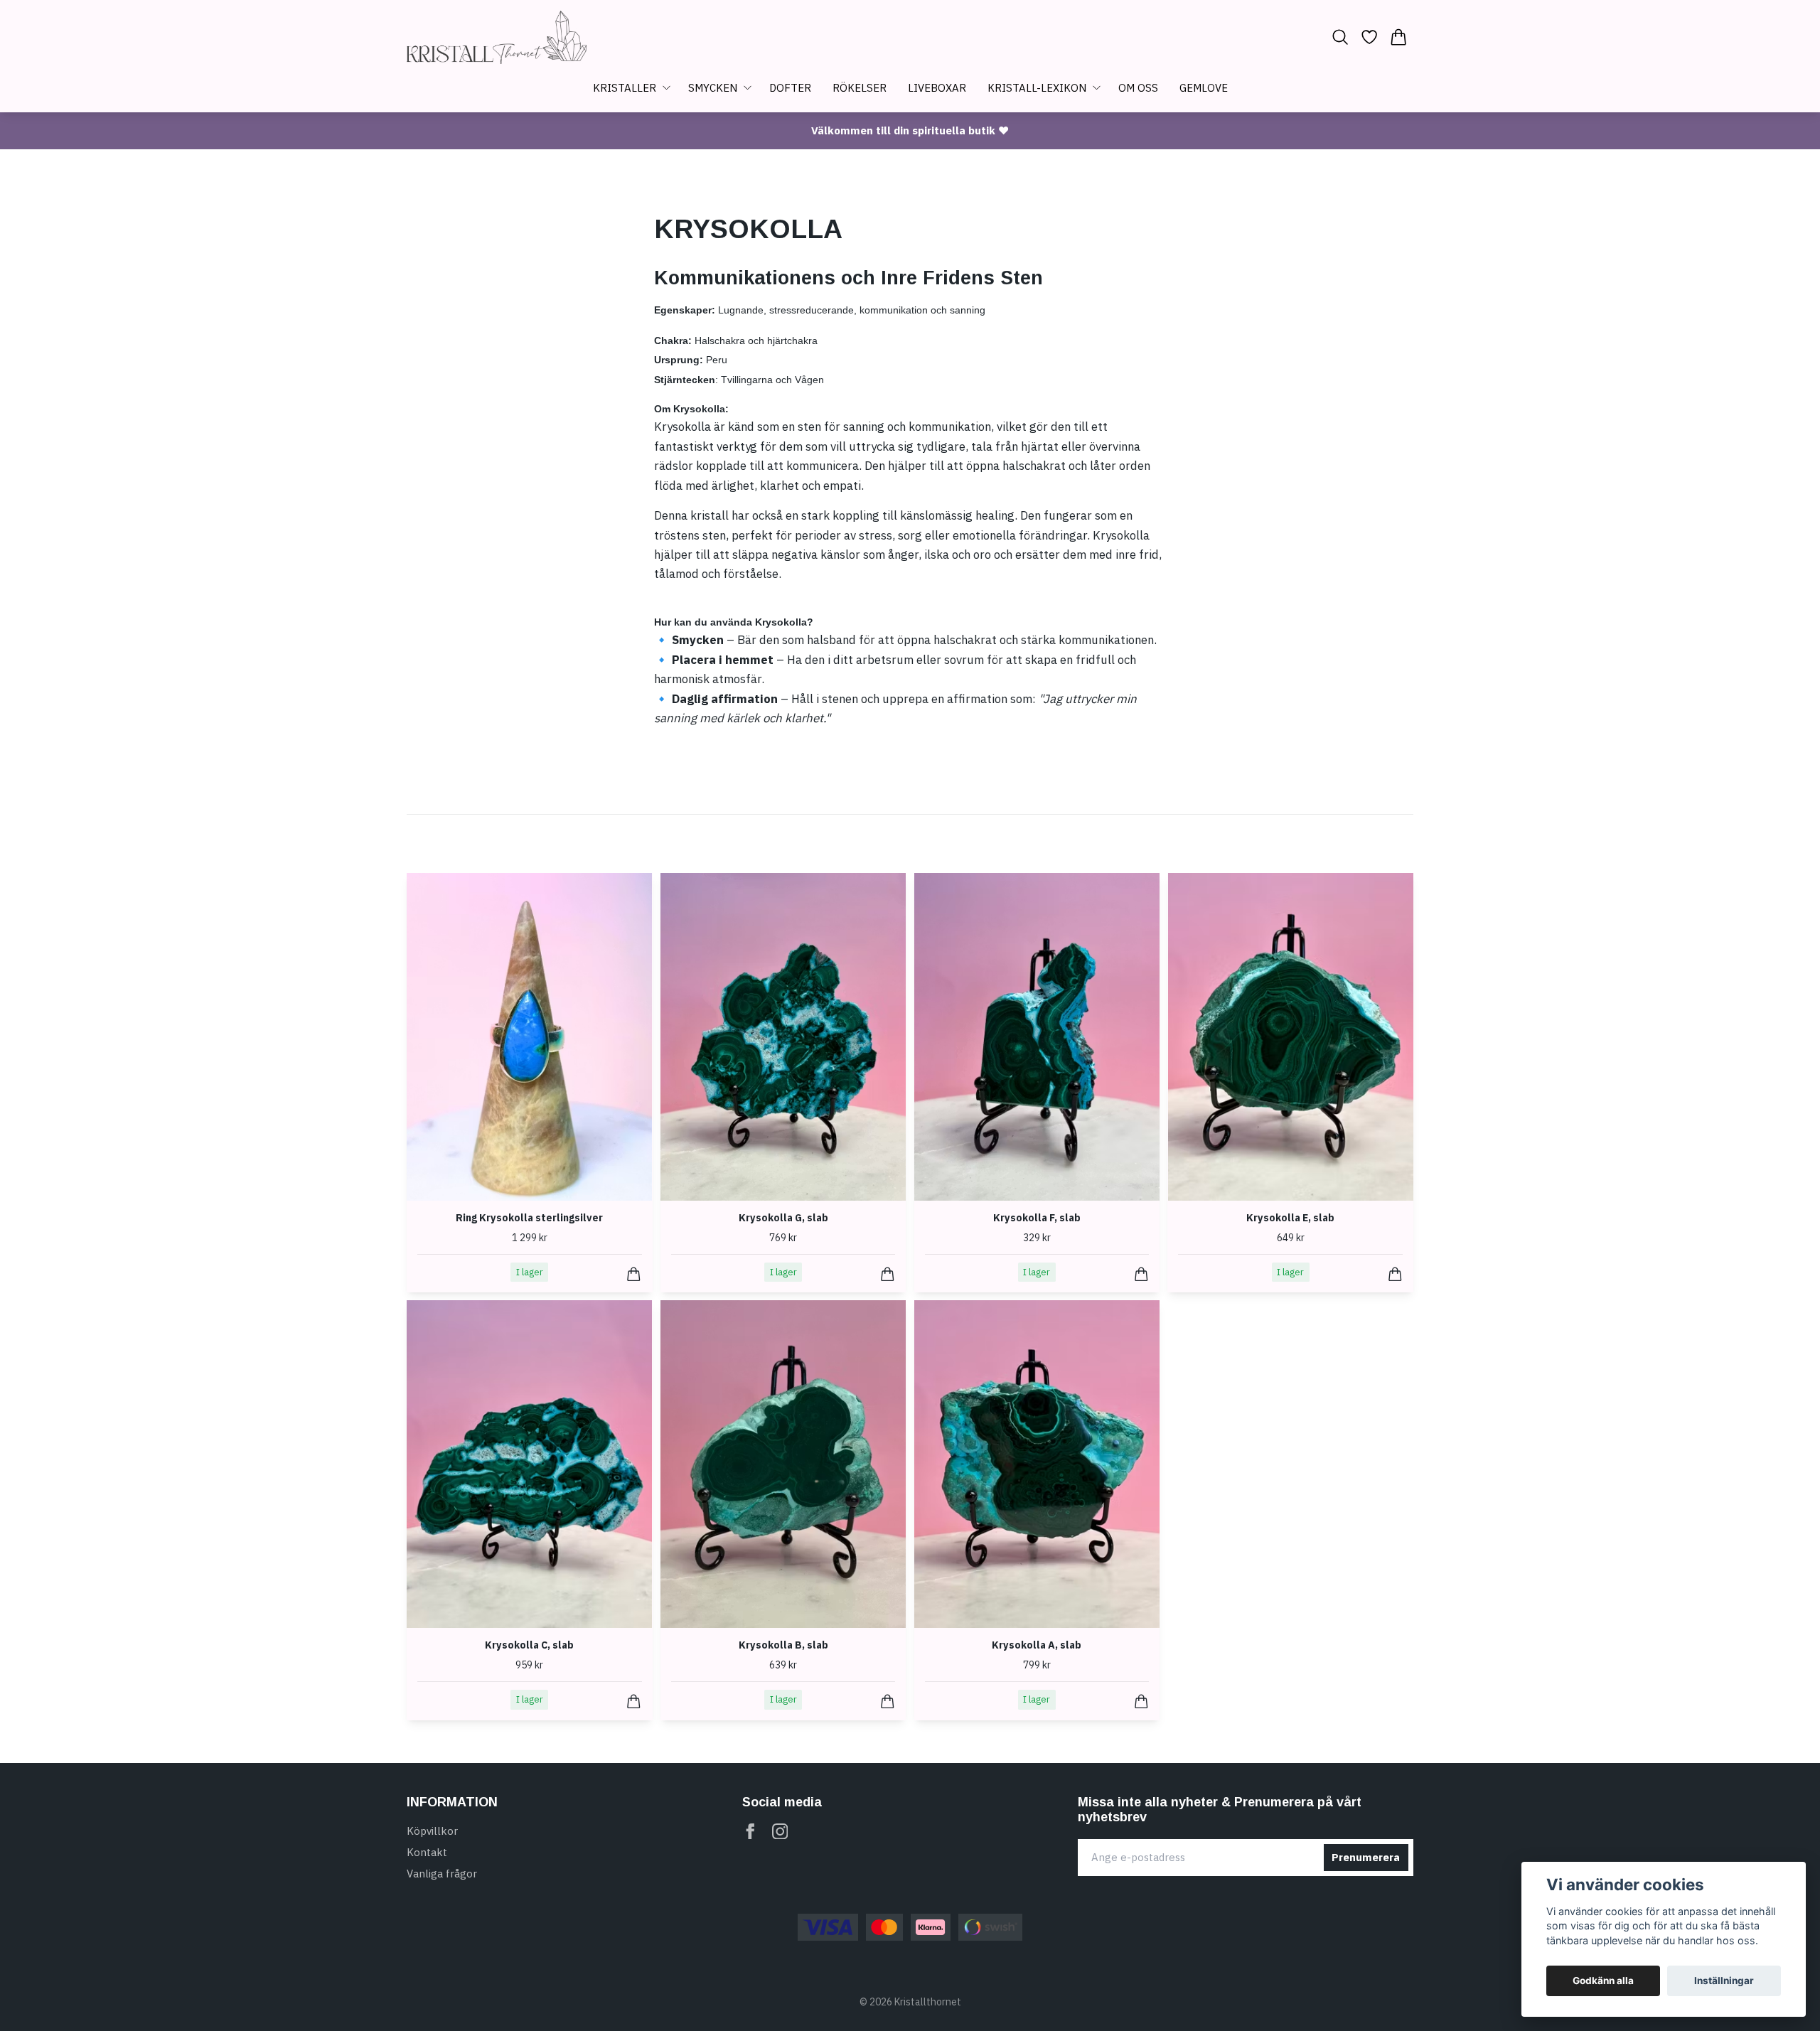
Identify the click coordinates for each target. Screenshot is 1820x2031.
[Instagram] (780, 1832)
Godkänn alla (1603, 1981)
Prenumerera (1366, 1857)
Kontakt (427, 1852)
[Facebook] (750, 1832)
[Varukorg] (1399, 37)
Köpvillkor (432, 1831)
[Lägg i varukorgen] (634, 1274)
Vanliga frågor (442, 1874)
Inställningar (1724, 1981)
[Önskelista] (1370, 37)
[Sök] (1340, 37)
